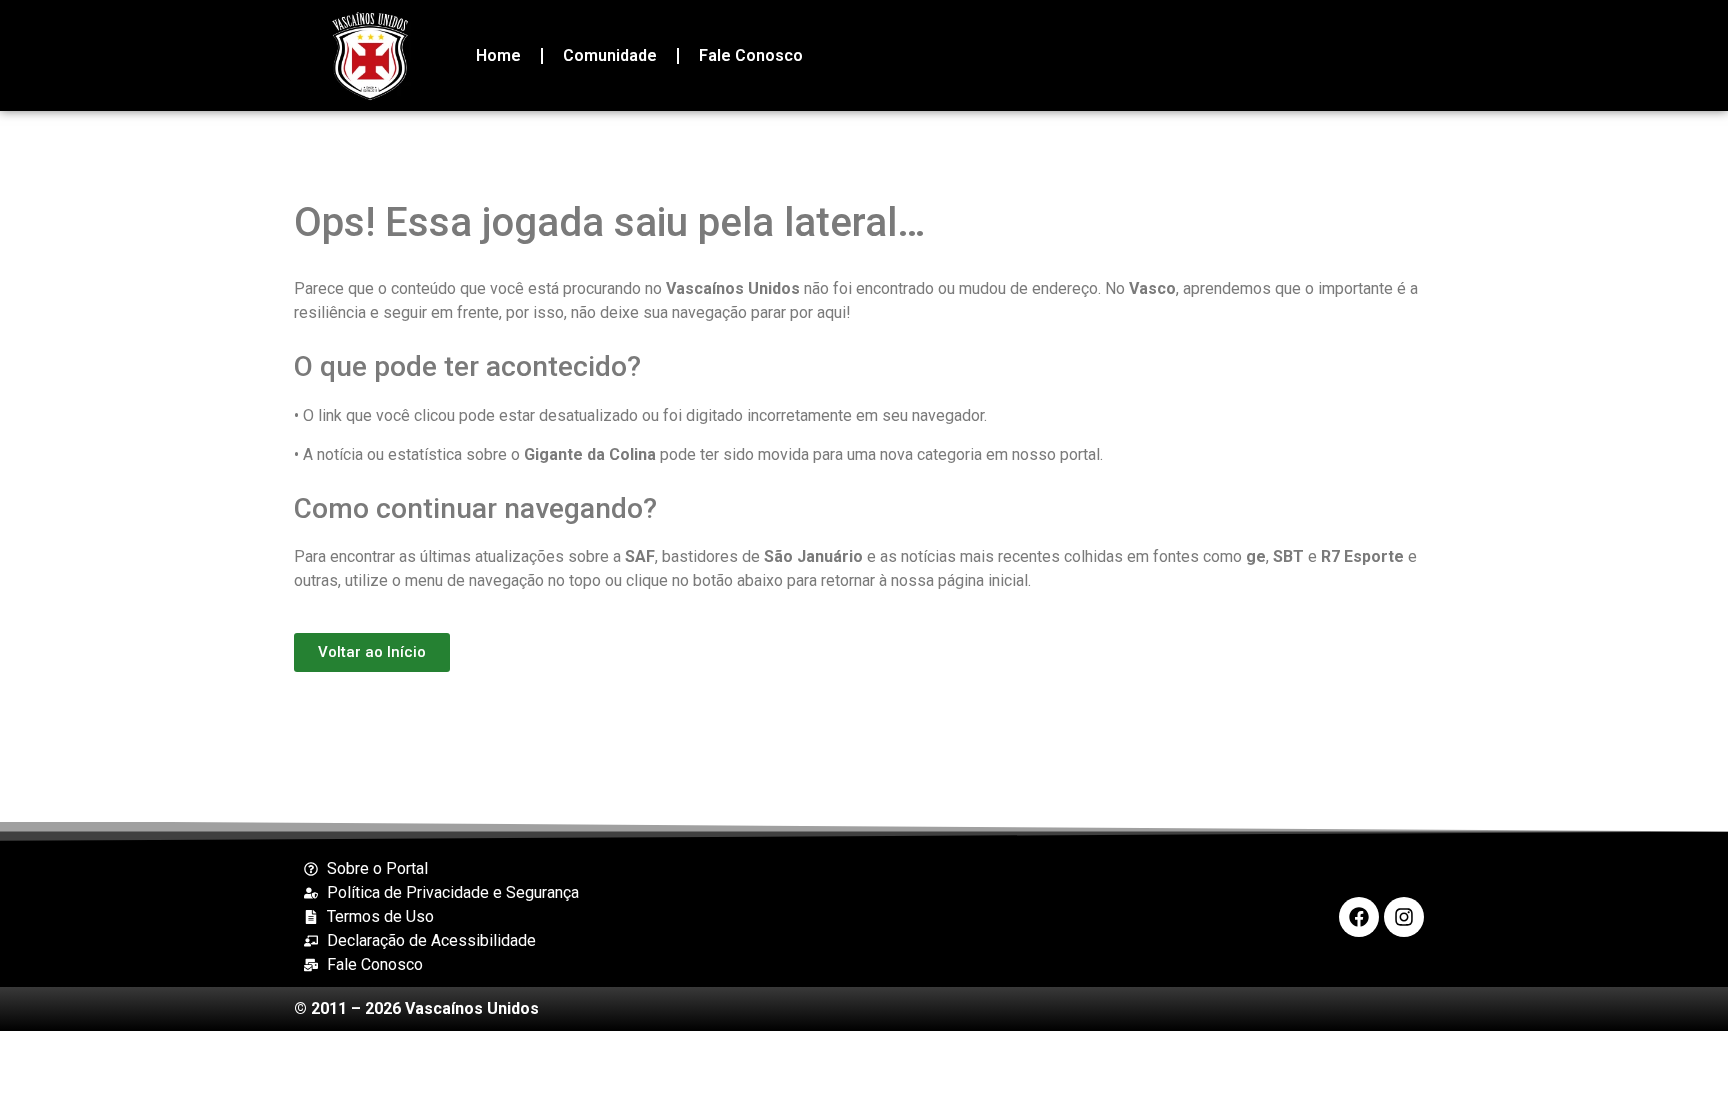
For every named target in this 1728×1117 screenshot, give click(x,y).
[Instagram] (1404, 917)
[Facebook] (1359, 917)
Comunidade (610, 55)
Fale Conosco (751, 55)
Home (498, 55)
